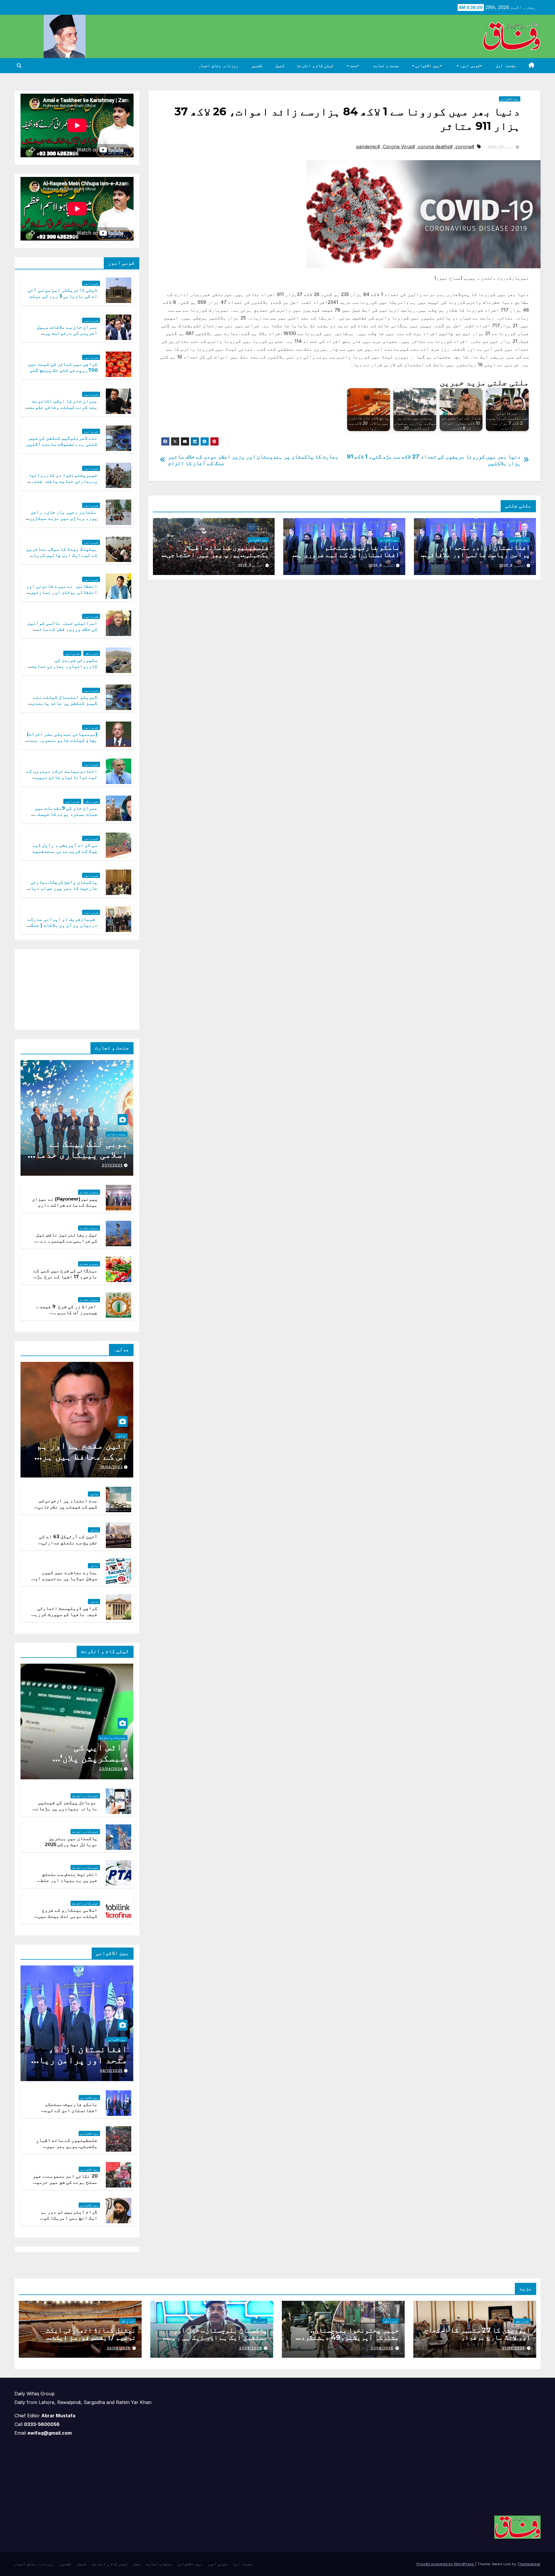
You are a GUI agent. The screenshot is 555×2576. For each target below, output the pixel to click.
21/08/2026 (514, 2348)
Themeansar (529, 2564)
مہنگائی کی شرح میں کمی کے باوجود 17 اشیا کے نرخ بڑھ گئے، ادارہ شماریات (65, 1277)
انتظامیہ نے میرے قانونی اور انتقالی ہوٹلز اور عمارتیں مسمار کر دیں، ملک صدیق (62, 592)
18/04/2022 (111, 1467)
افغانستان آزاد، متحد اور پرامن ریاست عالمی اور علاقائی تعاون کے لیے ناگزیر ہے (478, 555)
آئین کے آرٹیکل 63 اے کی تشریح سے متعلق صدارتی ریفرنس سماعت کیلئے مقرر (67, 1543)
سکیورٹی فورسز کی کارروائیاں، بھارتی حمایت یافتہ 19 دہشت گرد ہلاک (64, 666)
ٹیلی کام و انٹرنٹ (315, 66)
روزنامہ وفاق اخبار (218, 66)
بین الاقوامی (427, 66)
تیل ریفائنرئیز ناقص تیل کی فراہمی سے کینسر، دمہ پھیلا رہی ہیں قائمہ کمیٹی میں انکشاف (66, 1244)
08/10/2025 (111, 2071)
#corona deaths (435, 147)
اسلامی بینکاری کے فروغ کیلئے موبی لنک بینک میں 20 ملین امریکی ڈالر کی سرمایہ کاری (68, 1919)
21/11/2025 (112, 1165)
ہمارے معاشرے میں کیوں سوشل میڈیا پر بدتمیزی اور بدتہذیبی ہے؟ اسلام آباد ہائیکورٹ (65, 1581)
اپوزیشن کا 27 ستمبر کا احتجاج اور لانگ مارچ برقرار (477, 2334)
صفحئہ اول (506, 66)
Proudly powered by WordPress (446, 2564)
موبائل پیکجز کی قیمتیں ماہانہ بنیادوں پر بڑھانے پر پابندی (65, 1809)
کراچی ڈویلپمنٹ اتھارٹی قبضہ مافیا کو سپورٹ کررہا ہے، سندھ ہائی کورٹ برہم (65, 1614)
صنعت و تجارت (386, 66)
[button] (19, 66)
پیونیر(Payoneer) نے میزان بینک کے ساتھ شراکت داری (65, 1202)
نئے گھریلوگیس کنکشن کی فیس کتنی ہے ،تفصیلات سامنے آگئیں (62, 441)
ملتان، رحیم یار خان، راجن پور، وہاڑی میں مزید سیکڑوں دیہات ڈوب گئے (63, 518)
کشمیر (257, 66)
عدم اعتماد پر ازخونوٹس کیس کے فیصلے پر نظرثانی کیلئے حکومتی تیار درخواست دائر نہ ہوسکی (68, 1510)
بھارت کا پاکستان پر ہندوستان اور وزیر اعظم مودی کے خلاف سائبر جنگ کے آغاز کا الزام (253, 460)
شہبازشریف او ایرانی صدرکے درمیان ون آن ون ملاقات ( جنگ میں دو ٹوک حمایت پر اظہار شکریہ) (63, 928)
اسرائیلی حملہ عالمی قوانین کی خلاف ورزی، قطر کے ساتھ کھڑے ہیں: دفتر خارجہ (63, 629)
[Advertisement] (90, 988)
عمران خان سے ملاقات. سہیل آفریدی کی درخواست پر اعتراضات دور (67, 333)
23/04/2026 (111, 1769)
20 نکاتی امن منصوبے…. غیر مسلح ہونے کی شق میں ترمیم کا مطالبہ (65, 2182)
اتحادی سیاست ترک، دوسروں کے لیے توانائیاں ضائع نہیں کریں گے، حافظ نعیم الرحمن (62, 777)
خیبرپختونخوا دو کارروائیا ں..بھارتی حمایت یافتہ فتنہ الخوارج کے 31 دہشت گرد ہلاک (63, 481)
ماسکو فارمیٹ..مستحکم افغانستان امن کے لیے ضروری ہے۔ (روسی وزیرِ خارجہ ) (345, 555)
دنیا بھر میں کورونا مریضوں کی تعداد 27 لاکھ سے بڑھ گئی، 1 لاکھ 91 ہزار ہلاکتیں (434, 460)
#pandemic (368, 147)
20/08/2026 (119, 2348)
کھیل (280, 66)
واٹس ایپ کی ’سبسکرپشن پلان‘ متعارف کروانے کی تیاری (87, 1764)
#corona (465, 147)
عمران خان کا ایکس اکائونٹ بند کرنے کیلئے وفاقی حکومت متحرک (63, 407)
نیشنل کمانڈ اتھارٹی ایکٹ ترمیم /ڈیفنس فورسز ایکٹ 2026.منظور (91, 2337)
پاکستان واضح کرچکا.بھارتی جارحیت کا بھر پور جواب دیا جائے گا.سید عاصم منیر (64, 888)
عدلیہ (121, 1436)
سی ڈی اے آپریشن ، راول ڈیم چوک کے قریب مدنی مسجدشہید (65, 848)
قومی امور (469, 66)
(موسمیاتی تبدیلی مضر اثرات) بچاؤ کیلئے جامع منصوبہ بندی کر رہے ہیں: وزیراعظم (62, 740)
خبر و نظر (92, 653)
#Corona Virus (399, 147)
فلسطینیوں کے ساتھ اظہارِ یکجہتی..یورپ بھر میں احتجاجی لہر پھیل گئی (218, 555)
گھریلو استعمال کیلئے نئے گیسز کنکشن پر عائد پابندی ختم (65, 703)
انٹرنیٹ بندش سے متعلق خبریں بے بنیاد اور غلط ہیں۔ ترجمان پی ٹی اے (69, 1880)
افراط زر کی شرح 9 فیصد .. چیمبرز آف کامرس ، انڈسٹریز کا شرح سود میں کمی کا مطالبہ (67, 1315)
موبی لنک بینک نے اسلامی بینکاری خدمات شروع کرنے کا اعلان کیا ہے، (79, 1160)
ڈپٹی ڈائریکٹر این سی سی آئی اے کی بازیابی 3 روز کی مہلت (63, 293)
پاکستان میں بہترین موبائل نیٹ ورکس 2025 (71, 1841)
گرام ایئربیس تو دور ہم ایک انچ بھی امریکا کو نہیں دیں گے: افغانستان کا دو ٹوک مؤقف (66, 2221)
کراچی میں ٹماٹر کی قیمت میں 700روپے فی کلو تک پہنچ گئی (63, 367)
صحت (353, 66)
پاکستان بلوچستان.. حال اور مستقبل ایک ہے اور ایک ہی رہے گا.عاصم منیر (218, 2337)
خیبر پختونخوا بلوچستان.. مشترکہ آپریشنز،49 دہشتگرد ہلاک (350, 2337)
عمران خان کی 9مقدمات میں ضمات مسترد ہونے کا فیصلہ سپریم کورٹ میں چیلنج (66, 814)
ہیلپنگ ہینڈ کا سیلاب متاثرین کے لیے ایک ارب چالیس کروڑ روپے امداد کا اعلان (62, 555)
